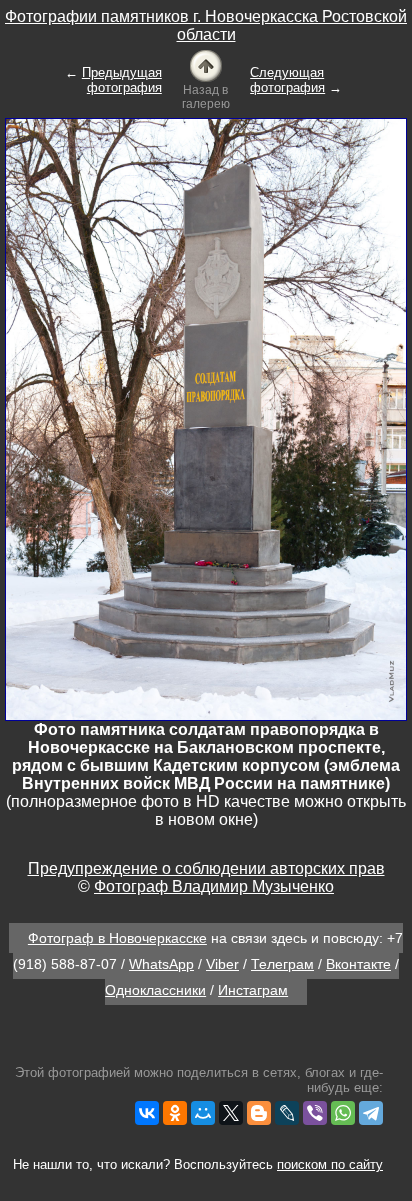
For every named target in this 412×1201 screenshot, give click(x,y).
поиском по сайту (330, 1164)
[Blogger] (259, 1113)
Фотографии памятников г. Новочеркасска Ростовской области (206, 25)
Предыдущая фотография (122, 80)
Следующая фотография (287, 80)
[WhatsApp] (343, 1113)
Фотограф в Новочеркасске (117, 938)
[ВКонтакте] (147, 1113)
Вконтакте (358, 964)
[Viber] (315, 1113)
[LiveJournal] (287, 1113)
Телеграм (282, 964)
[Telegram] (371, 1113)
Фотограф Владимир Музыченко (214, 886)
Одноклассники (155, 990)
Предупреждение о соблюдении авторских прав (206, 868)
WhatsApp (161, 964)
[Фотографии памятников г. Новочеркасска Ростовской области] (206, 64)
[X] (231, 1113)
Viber (222, 964)
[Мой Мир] (203, 1113)
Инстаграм (253, 990)
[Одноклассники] (175, 1113)
